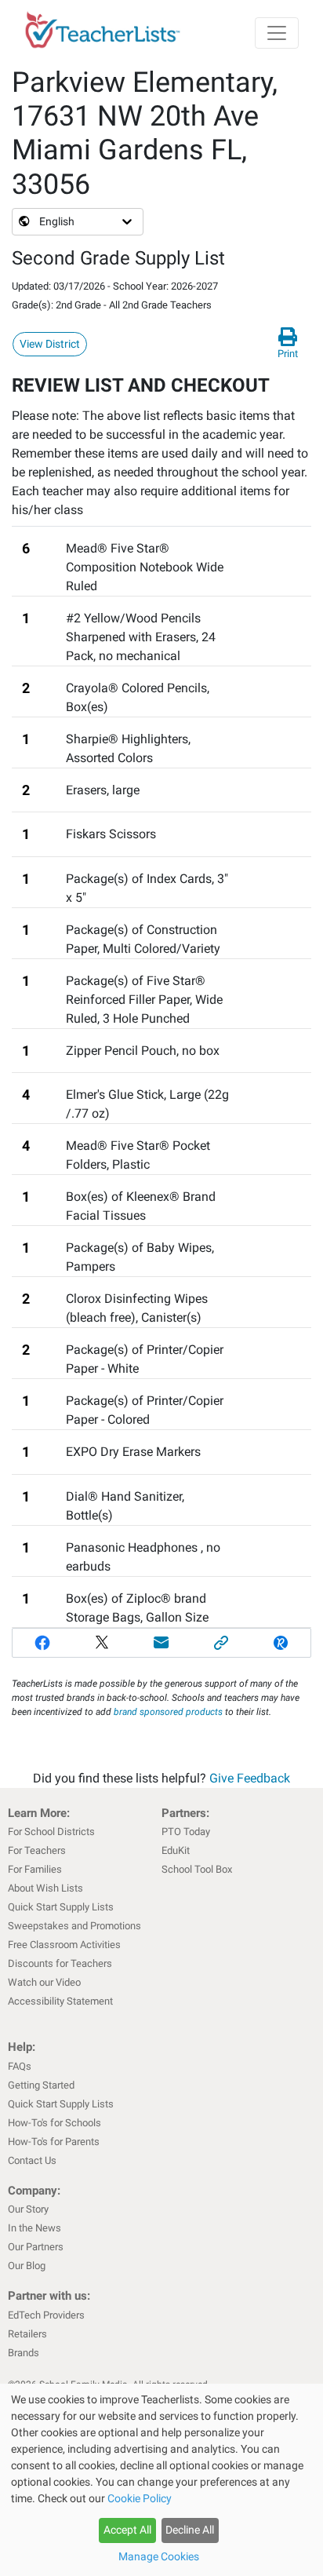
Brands (24, 2353)
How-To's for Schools (54, 2123)
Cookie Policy (140, 2498)
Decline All (190, 2530)
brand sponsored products (168, 1712)
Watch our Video (44, 1982)
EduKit (176, 1850)
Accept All (127, 2530)
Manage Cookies (159, 2556)
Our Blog (27, 2266)
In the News (34, 2228)
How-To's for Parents (54, 2142)
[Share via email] (161, 1643)
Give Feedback (250, 1778)
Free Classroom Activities (64, 1945)
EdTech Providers (46, 2315)
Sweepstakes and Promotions (74, 1926)
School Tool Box (197, 1869)
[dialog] (161, 2480)
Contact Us (32, 2160)
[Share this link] (221, 1643)
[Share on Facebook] (42, 1643)
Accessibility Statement (60, 2001)
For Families (35, 1869)
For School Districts (51, 1832)
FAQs (20, 2066)
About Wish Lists (45, 1888)
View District (50, 344)
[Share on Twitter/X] (102, 1643)
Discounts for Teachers (60, 1963)
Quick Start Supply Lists (61, 1907)
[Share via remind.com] (281, 1643)
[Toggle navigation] (277, 33)
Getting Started (41, 2085)
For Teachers (37, 1850)
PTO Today (186, 1832)
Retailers (27, 2334)
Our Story (28, 2209)
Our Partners (36, 2247)
